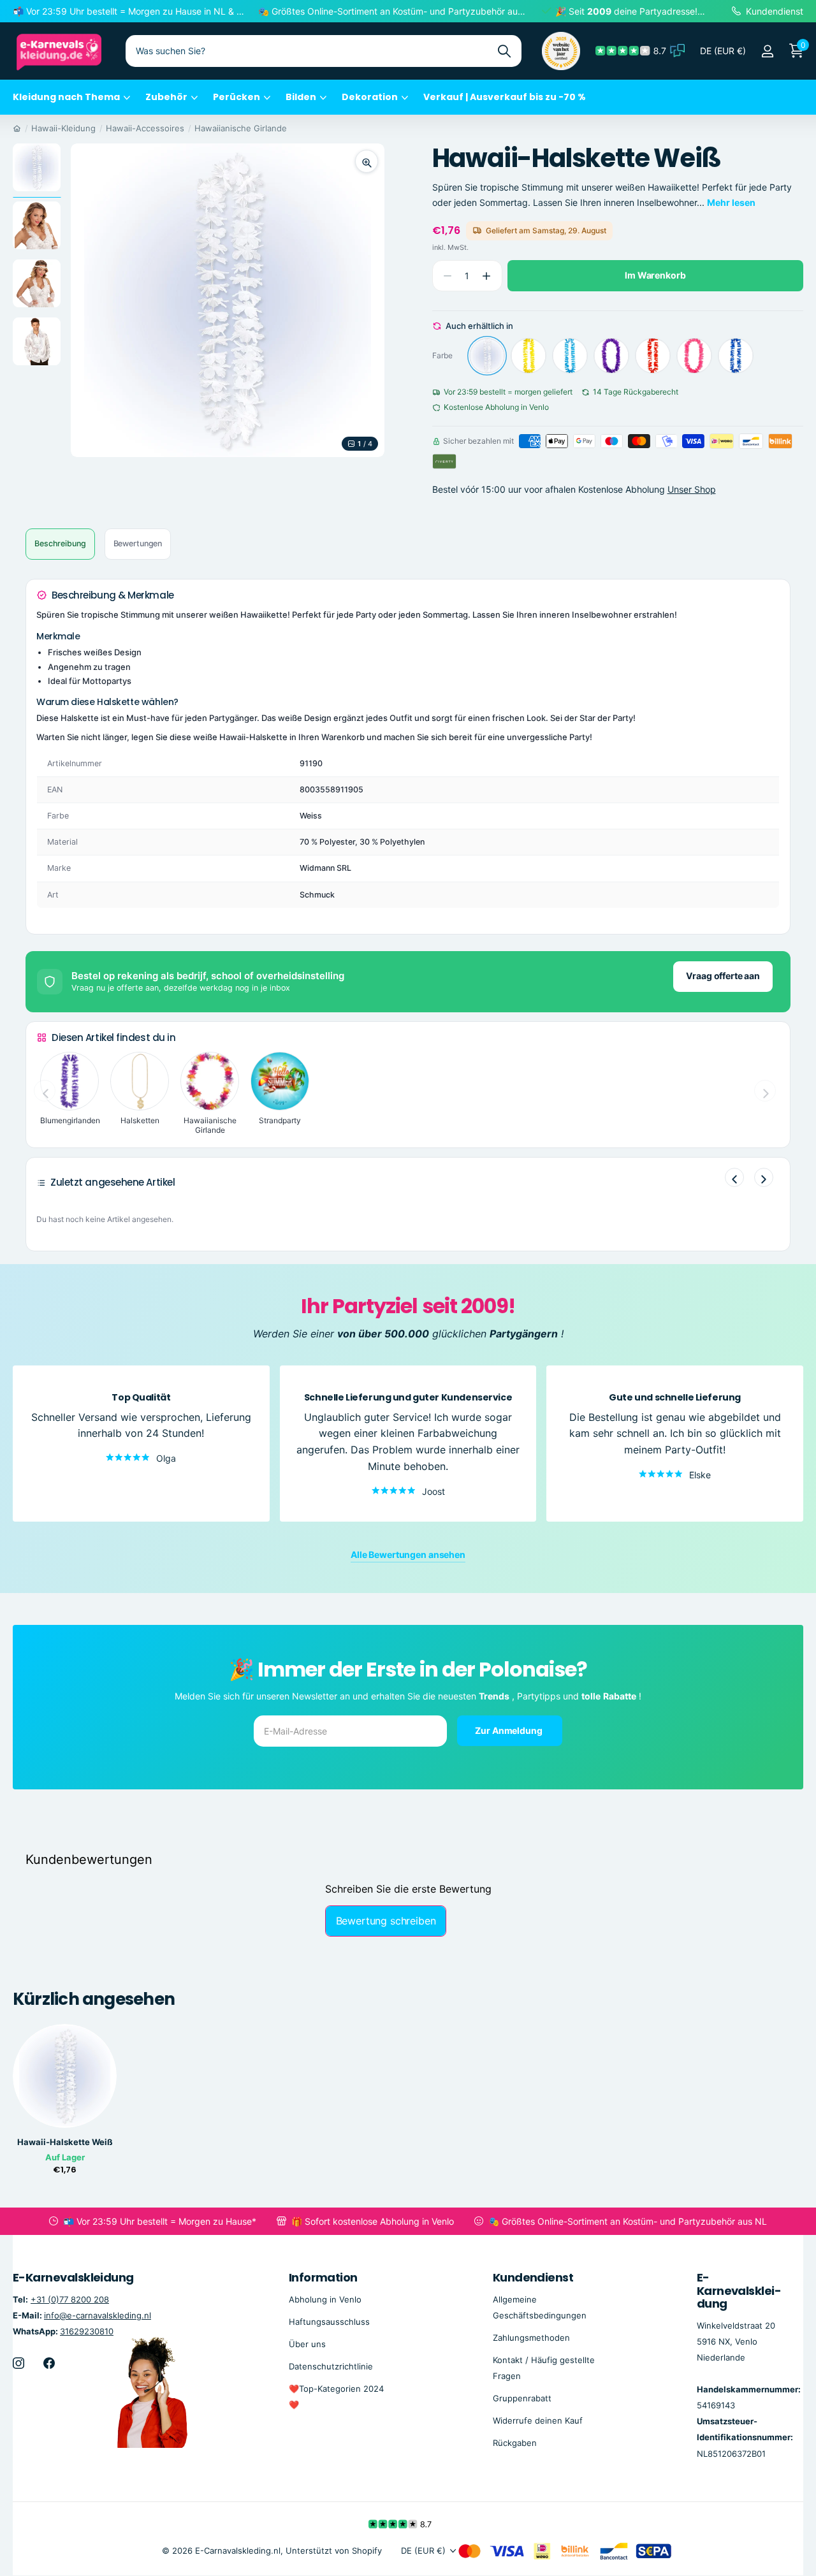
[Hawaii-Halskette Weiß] (487, 356)
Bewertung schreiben (386, 1921)
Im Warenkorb (655, 275)
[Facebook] (49, 2363)
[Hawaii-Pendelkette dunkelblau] (736, 356)
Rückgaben (515, 2443)
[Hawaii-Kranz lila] (611, 356)
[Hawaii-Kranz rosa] (694, 356)
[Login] (767, 51)
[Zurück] (734, 1177)
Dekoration (370, 97)
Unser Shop (692, 489)
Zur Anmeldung (509, 1730)
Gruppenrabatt (522, 2398)
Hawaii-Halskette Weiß (65, 2142)
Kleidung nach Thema (66, 97)
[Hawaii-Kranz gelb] (528, 356)
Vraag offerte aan (723, 976)
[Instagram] (18, 2363)
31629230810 (87, 2331)
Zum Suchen (504, 51)
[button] (487, 276)
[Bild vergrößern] (367, 161)
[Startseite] (17, 128)
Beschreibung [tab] (60, 543)
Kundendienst (533, 2277)
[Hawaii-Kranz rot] (653, 356)
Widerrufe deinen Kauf (538, 2420)
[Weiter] (764, 1177)
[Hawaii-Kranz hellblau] (570, 356)
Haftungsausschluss (329, 2322)
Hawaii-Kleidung (63, 128)
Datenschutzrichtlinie (331, 2366)
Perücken (237, 97)
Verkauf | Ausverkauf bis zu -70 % (505, 97)
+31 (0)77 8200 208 (70, 2299)
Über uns (307, 2344)
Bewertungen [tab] (138, 543)
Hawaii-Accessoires (145, 128)
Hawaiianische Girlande (241, 128)
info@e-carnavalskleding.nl (98, 2315)
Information (323, 2277)
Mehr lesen (731, 202)
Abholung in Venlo (325, 2299)
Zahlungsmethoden (531, 2338)
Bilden (301, 97)
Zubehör (166, 97)
